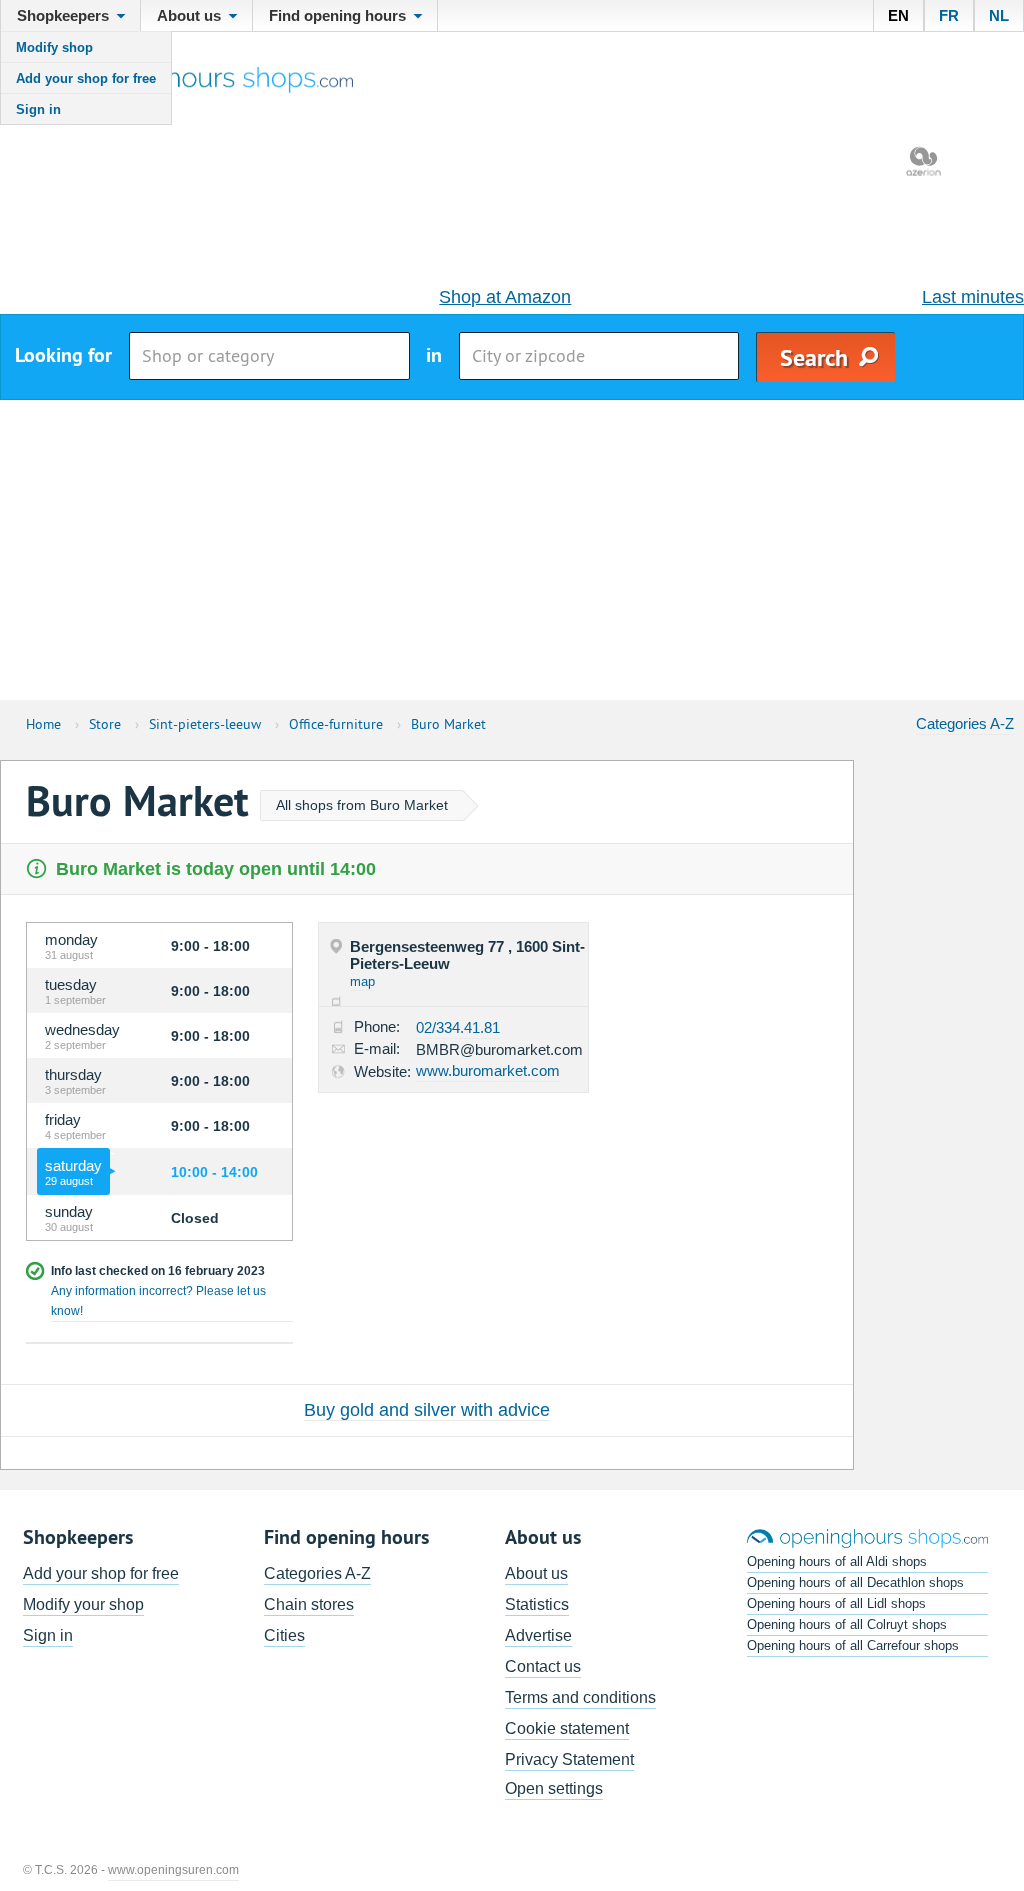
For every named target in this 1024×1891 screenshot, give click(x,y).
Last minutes (973, 297)
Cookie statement (567, 1728)
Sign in (38, 109)
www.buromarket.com (488, 1070)
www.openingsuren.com (173, 1870)
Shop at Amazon (505, 297)
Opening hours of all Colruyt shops (847, 1624)
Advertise (538, 1635)
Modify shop (54, 47)
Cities (284, 1635)
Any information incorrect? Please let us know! (158, 1301)
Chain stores (309, 1604)
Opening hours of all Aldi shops (837, 1561)
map (362, 981)
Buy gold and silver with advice (427, 1410)
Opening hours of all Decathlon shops (855, 1582)
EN (898, 15)
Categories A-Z (965, 723)
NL (999, 15)
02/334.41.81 (458, 1027)
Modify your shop (83, 1604)
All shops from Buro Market (362, 805)
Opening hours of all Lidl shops (836, 1603)
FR (949, 15)
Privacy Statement (569, 1759)
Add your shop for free (86, 78)
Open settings (554, 1788)
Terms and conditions (580, 1697)
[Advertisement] (512, 550)
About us (536, 1573)
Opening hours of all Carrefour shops (853, 1645)
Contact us (543, 1666)
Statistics (537, 1604)
